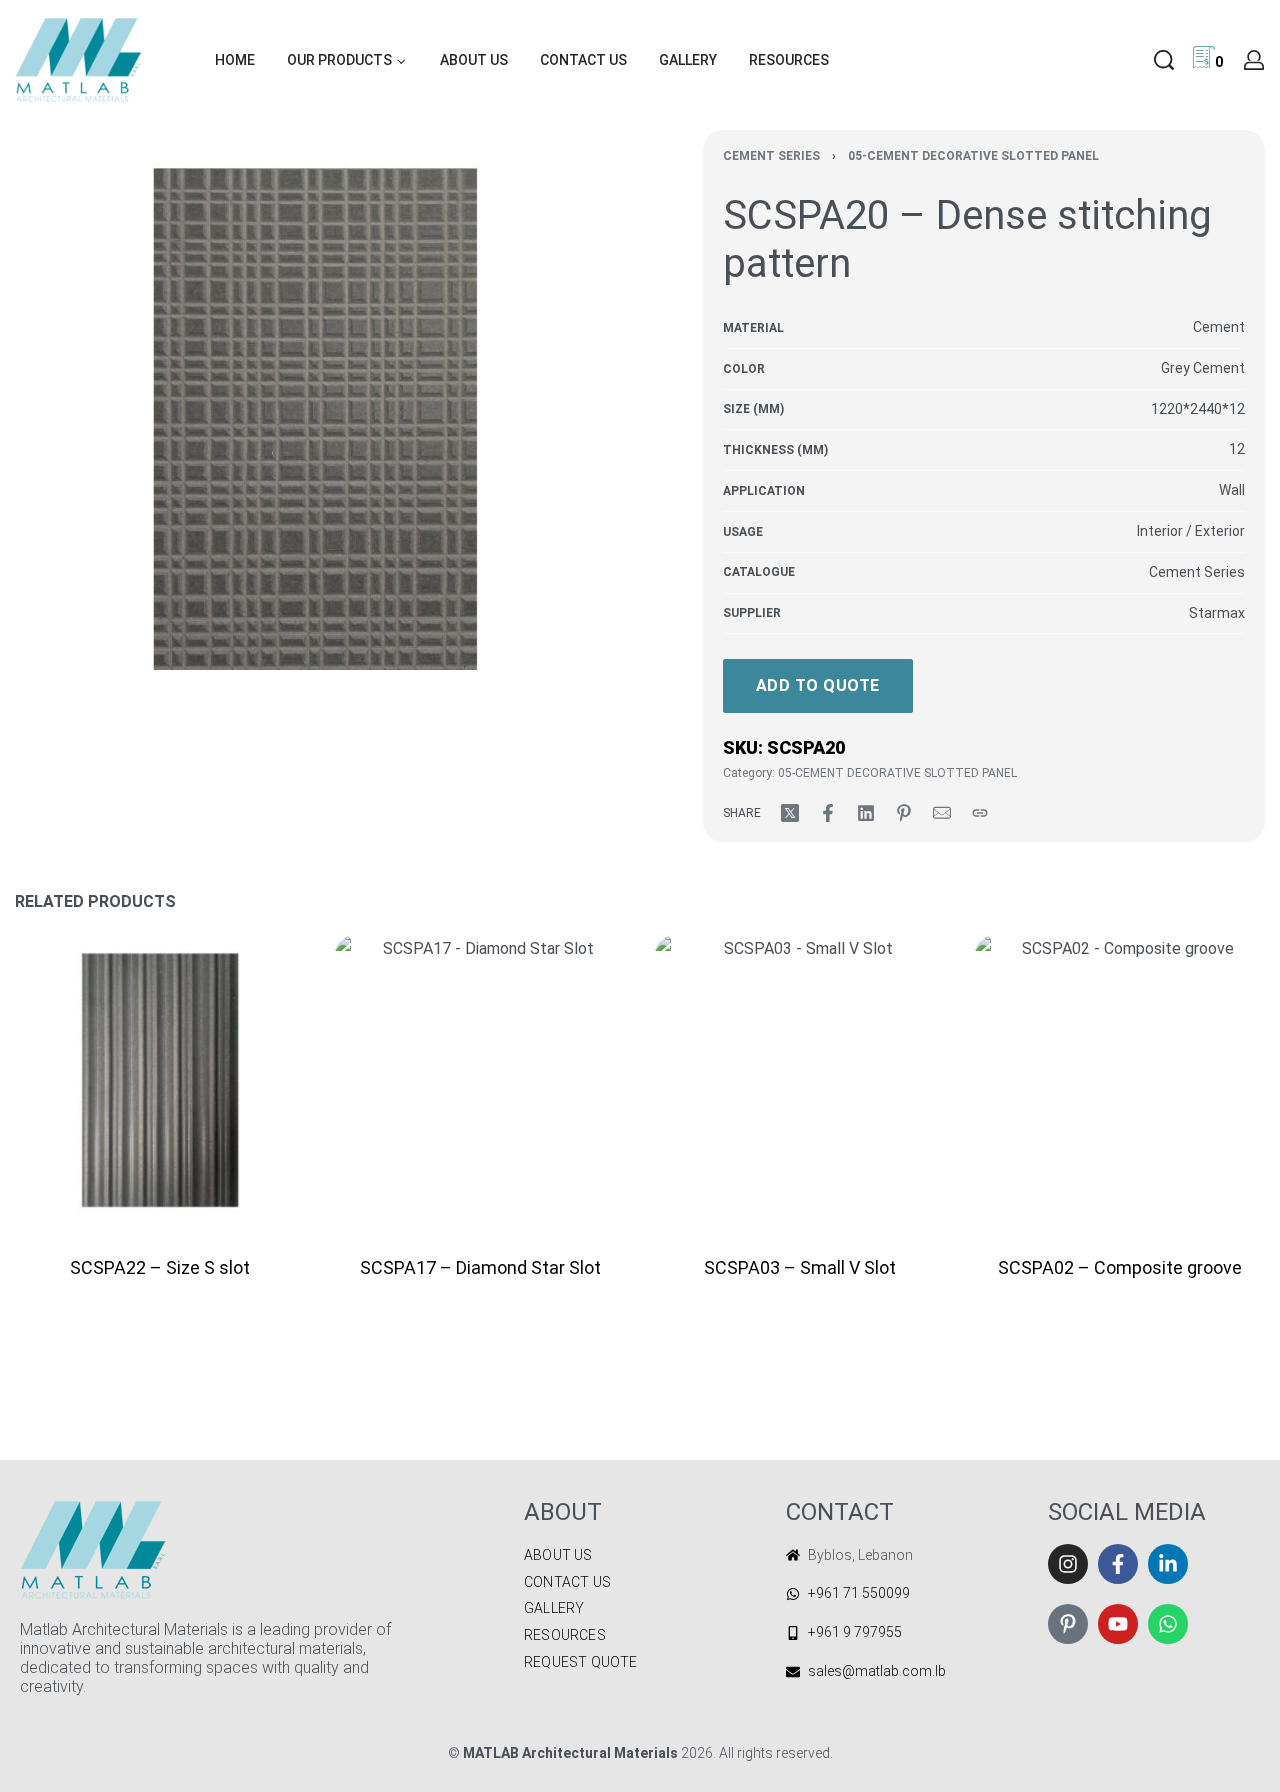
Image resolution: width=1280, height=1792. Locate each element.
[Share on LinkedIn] (866, 813)
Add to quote (818, 685)
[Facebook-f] (1118, 1564)
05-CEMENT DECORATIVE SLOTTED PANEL (973, 156)
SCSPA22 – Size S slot (160, 1267)
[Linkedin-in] (1168, 1564)
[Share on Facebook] (828, 813)
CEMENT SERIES (771, 156)
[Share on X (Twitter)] (790, 813)
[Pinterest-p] (1068, 1624)
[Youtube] (1118, 1624)
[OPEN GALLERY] (315, 430)
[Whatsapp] (1168, 1624)
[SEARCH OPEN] (1164, 60)
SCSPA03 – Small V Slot (800, 1267)
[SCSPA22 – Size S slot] (160, 1080)
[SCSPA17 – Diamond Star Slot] (480, 1080)
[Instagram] (1068, 1564)
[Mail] (942, 813)
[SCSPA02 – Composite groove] (1120, 1080)
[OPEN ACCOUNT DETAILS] (1254, 60)
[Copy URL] (980, 813)
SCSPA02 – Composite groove (1120, 1267)
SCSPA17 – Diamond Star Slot (480, 1267)
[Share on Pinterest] (904, 813)
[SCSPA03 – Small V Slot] (800, 1080)
